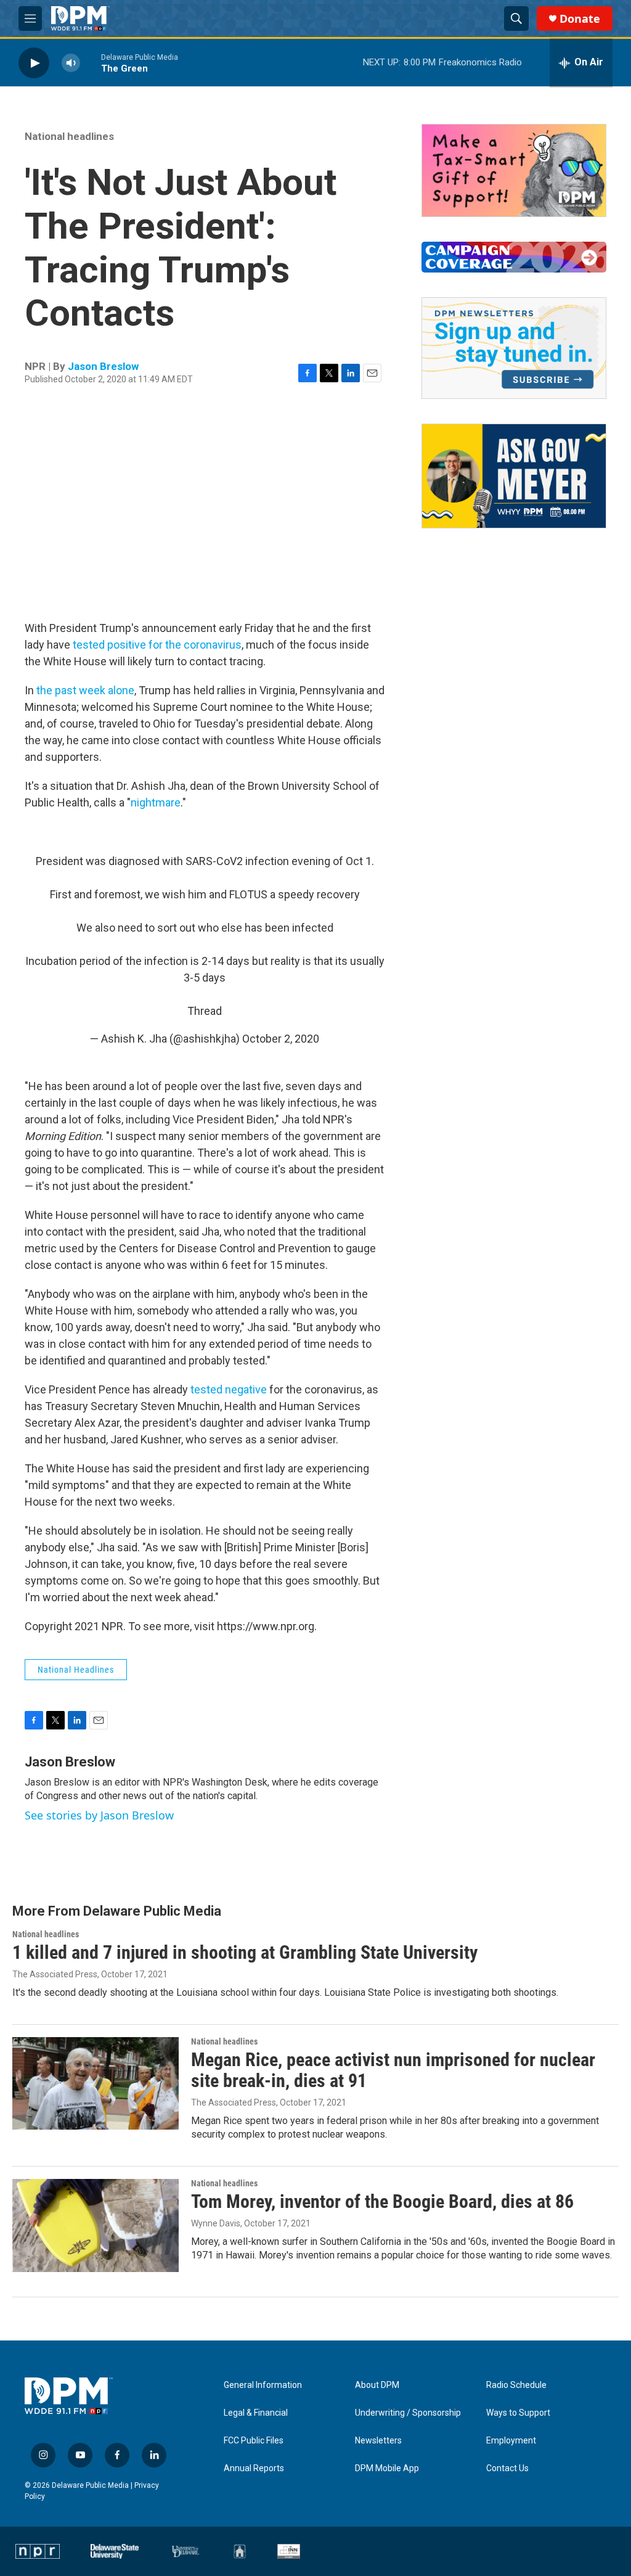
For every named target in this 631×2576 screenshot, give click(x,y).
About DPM (377, 2385)
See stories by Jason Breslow (99, 1815)
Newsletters (378, 2441)
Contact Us (507, 2468)
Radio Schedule (516, 2385)
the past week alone (85, 690)
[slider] (91, 63)
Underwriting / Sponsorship (408, 2413)
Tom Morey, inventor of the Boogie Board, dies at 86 (382, 2201)
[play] (34, 63)
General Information (263, 2385)
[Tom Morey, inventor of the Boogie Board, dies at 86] (96, 2225)
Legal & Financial (256, 2413)
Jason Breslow (103, 366)
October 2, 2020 (281, 1039)
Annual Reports (254, 2468)
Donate (580, 19)
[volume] (71, 63)
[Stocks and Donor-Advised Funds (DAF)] (514, 170)
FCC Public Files (254, 2441)
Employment (511, 2441)
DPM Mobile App (387, 2468)
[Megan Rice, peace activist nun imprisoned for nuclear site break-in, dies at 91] (96, 2083)
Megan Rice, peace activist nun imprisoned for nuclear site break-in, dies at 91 (393, 2070)
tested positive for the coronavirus (157, 645)
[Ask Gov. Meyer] (514, 476)
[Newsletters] (514, 348)
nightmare (156, 802)
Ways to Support (518, 2413)
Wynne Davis (216, 2223)
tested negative (229, 1389)
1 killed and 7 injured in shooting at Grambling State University (245, 1952)
